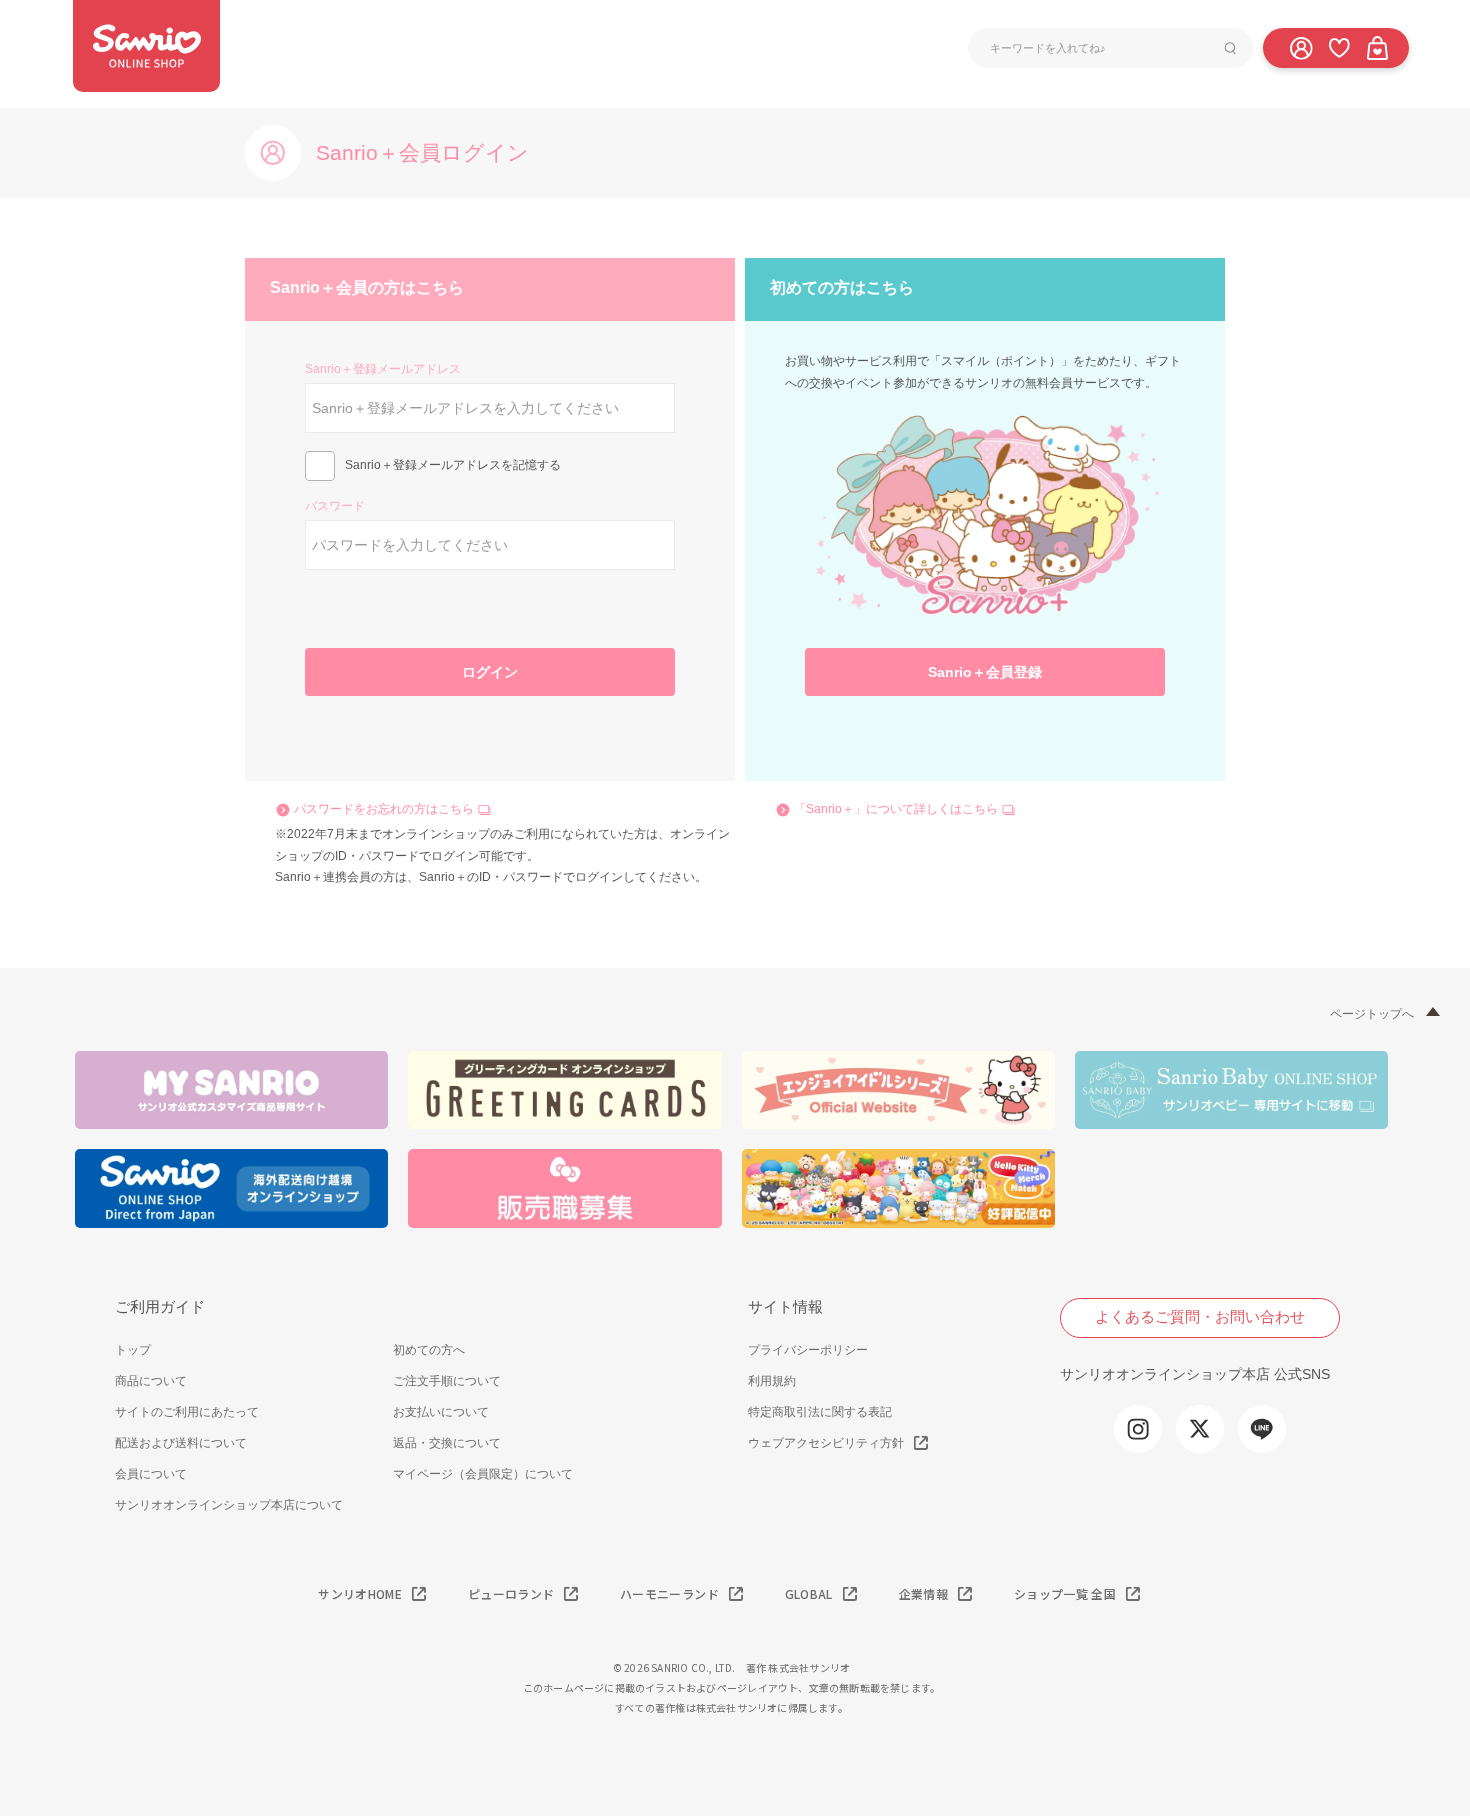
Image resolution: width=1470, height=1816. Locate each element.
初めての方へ (429, 1350)
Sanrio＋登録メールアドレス (383, 369)
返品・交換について (447, 1443)
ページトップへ (1372, 1014)
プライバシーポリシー (808, 1350)
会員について (151, 1474)
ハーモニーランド (669, 1593)
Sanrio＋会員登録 (985, 672)
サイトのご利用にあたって (187, 1412)
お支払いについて (441, 1412)
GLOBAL (809, 1593)
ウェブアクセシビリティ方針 (826, 1443)
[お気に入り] (1339, 47)
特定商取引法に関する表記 (820, 1412)
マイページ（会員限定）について (483, 1474)
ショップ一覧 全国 (1065, 1593)
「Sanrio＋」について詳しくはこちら (896, 809)
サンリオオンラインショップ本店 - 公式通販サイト (146, 46)
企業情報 (923, 1593)
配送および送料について (181, 1443)
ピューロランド (511, 1593)
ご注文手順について (447, 1381)
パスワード (335, 506)
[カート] (1377, 47)
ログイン (490, 672)
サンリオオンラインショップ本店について (229, 1505)
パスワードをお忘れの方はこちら (384, 809)
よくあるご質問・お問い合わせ (1200, 1316)
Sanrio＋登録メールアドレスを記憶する (453, 465)
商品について (151, 1381)
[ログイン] (1301, 47)
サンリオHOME (360, 1593)
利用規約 (772, 1381)
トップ (133, 1350)
